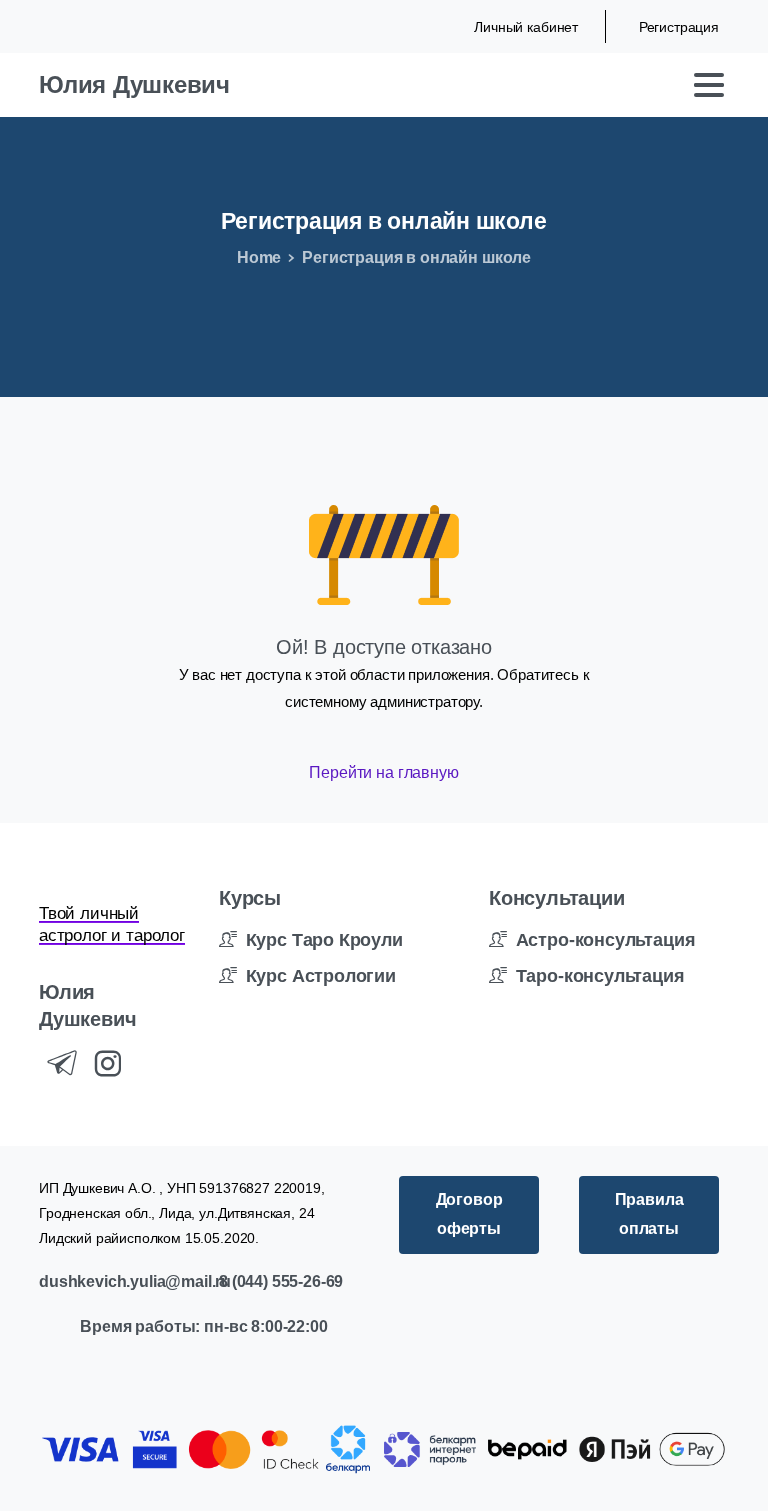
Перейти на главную (383, 772)
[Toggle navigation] (709, 85)
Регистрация (679, 27)
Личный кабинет (526, 27)
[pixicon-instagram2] (108, 1064)
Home (259, 257)
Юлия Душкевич (134, 84)
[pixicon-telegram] (62, 1064)
